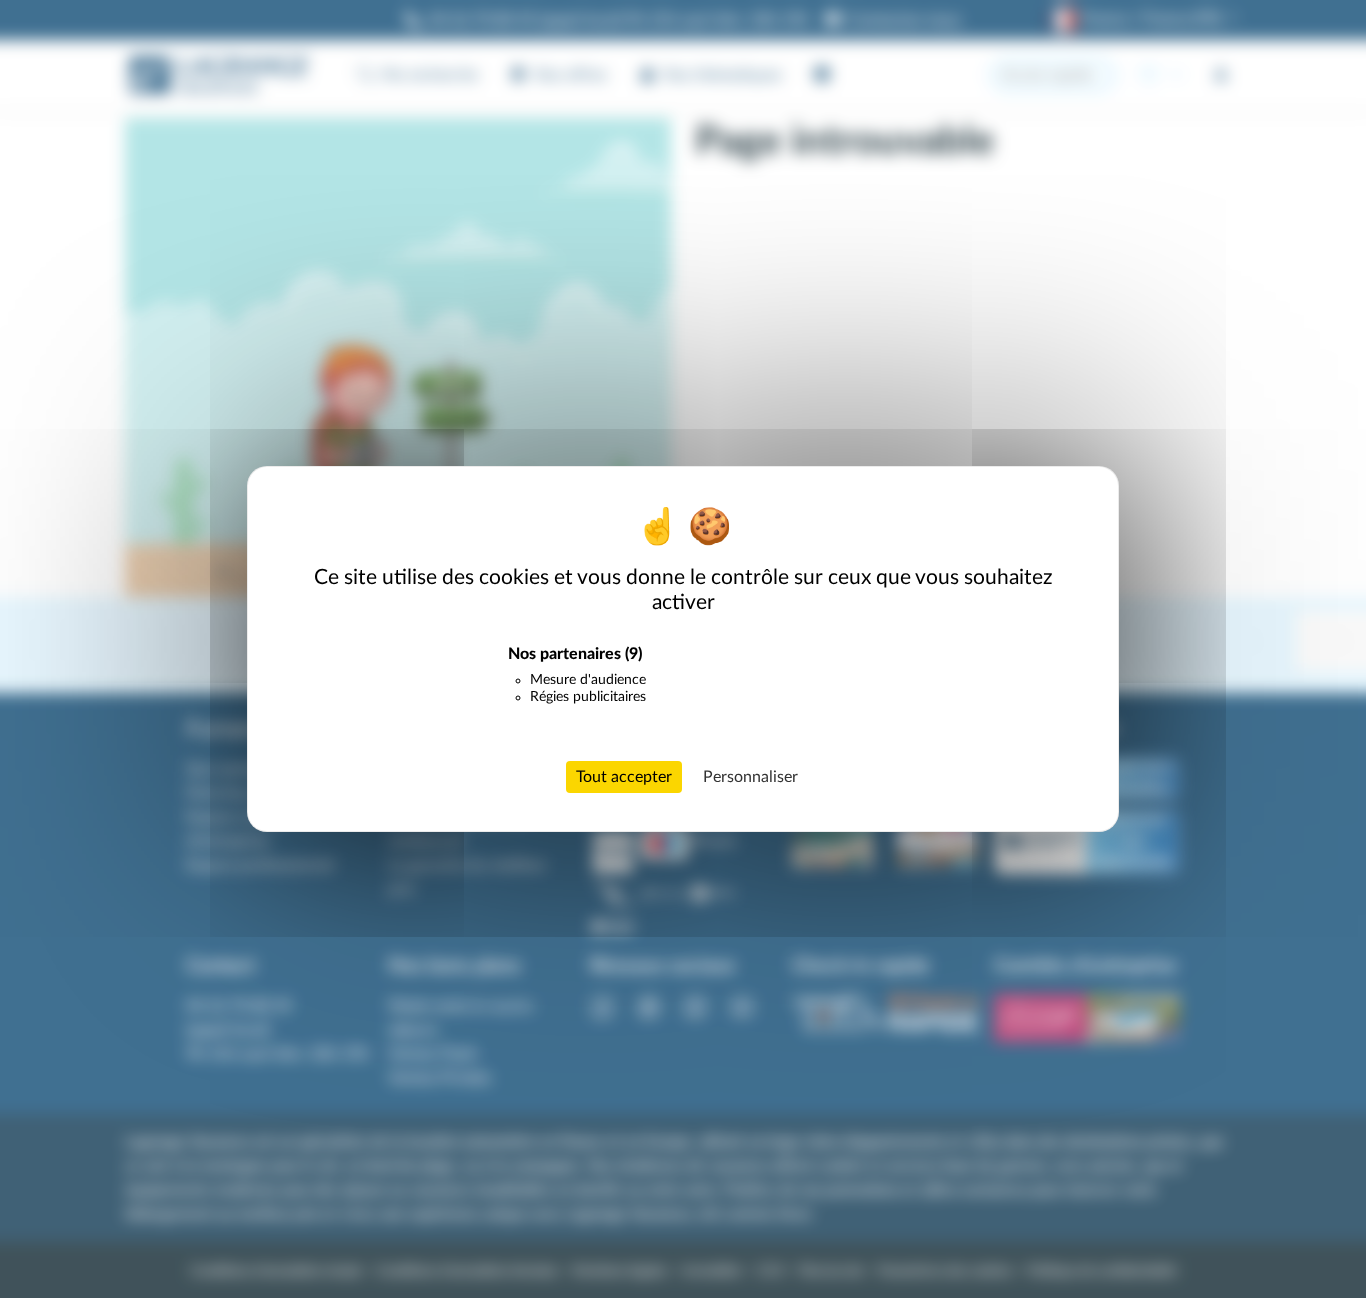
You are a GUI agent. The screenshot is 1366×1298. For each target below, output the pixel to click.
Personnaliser (750, 777)
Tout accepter (624, 777)
